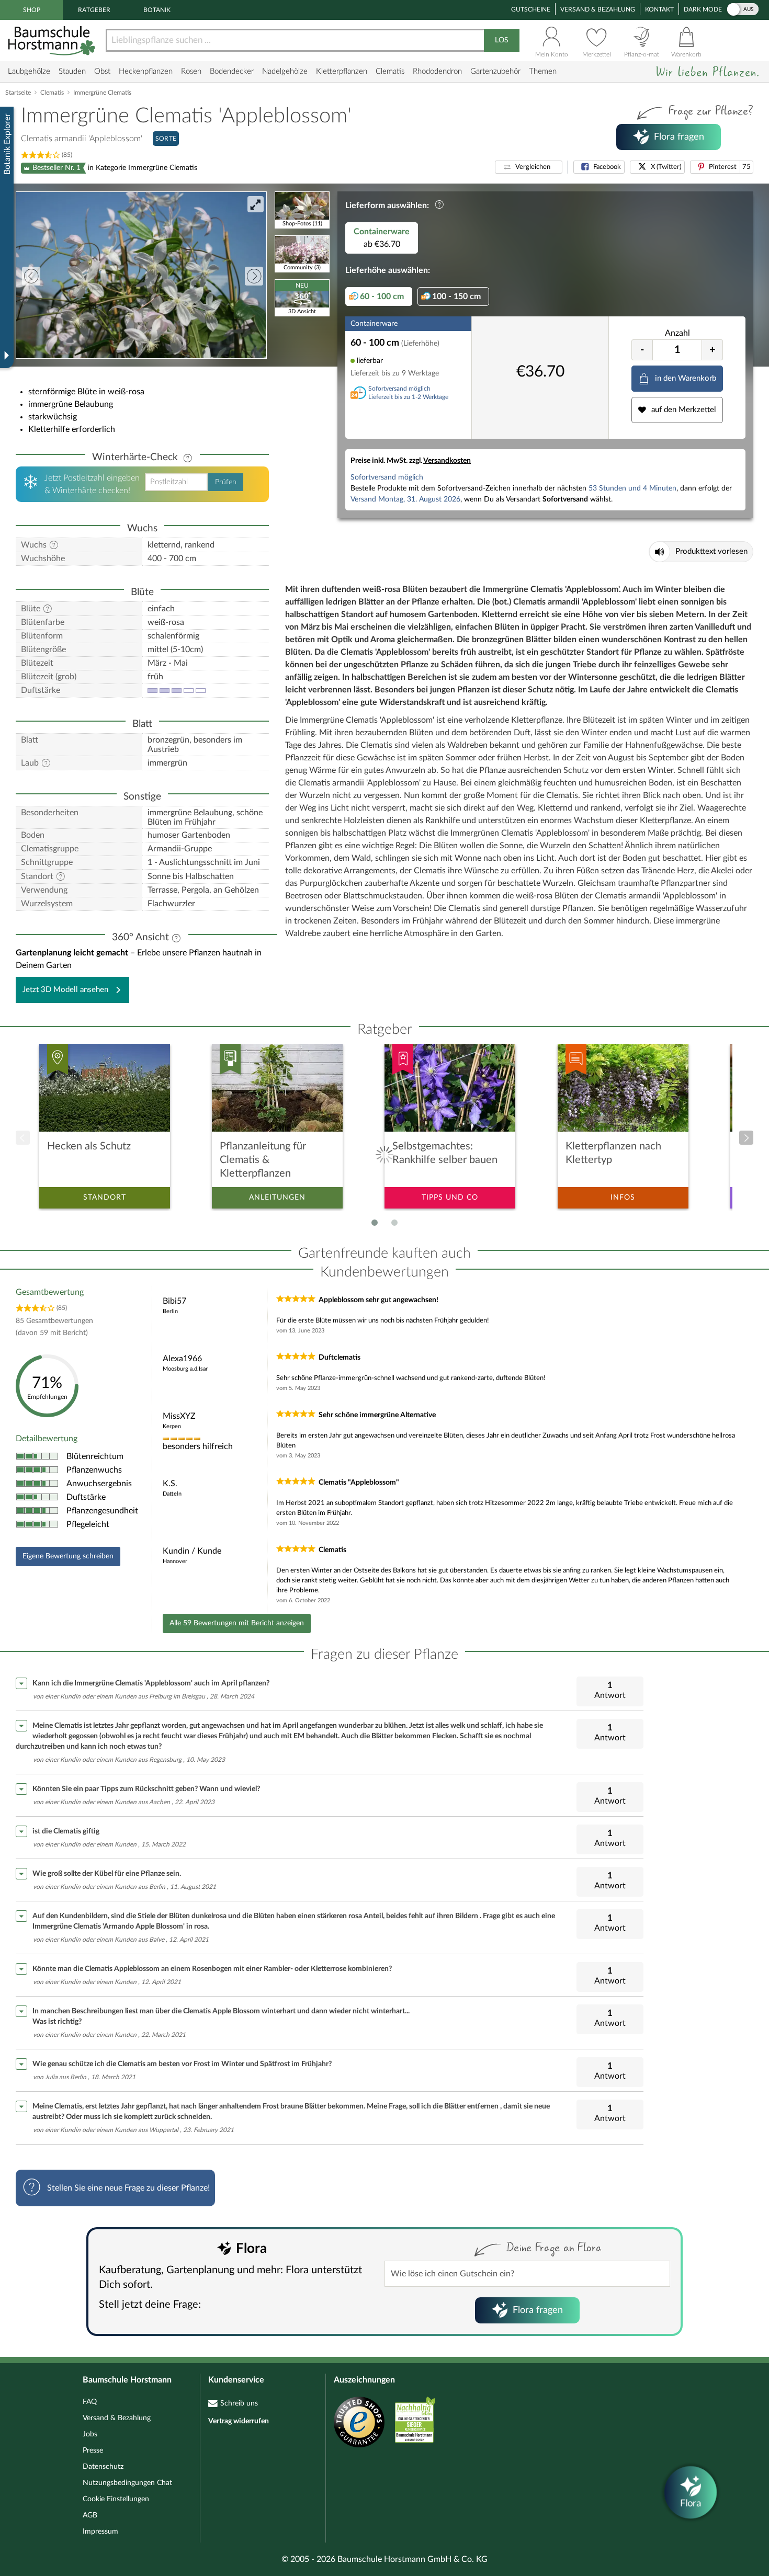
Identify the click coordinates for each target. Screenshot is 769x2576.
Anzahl (677, 333)
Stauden (72, 71)
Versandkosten (447, 461)
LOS (502, 40)
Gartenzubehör (495, 71)
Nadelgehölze (285, 71)
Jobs (90, 2434)
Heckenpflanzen (146, 71)
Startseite (18, 93)
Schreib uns (239, 2403)
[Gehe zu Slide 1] (375, 1223)
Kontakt (659, 9)
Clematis (390, 71)
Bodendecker (232, 71)
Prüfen (226, 482)
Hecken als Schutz (89, 1146)
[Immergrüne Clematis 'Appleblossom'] (141, 275)
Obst (102, 71)
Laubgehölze (29, 71)
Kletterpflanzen (342, 71)
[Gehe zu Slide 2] (394, 1223)
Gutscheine (531, 9)
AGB (90, 2515)
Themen (543, 71)
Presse (93, 2450)
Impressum (100, 2532)
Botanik (157, 10)
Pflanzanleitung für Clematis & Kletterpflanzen (263, 1160)
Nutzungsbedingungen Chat (127, 2483)
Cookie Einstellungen (116, 2499)
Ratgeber (94, 10)
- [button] (642, 350)
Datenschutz (103, 2467)
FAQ (90, 2402)
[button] (529, 167)
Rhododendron (437, 71)
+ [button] (713, 350)
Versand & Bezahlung (598, 9)
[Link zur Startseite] (53, 41)
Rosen (191, 71)
